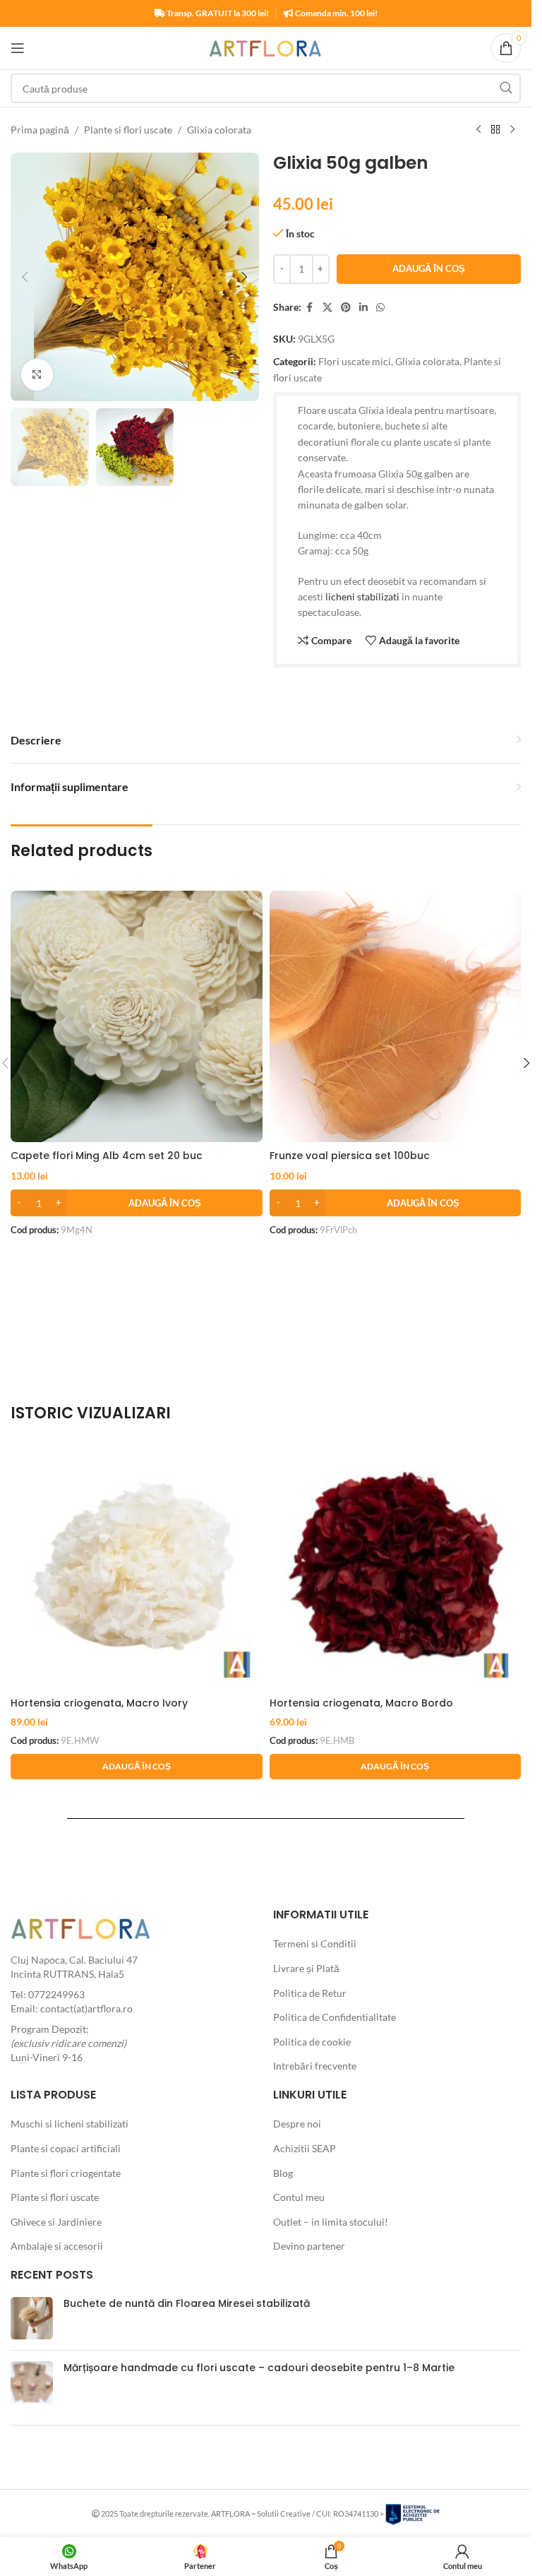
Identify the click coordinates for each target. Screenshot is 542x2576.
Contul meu (299, 2197)
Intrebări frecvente (315, 2066)
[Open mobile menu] (18, 48)
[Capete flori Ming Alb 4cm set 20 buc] (137, 1017)
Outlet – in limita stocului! (331, 2222)
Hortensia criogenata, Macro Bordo (361, 1703)
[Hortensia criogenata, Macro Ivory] (137, 1564)
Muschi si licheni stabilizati (70, 2124)
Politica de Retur (310, 1993)
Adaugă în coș (429, 268)
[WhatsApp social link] (380, 308)
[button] (25, 277)
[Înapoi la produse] (495, 130)
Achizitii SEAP (305, 2148)
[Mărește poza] (37, 375)
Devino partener (309, 2246)
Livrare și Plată (306, 1968)
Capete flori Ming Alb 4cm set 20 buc (107, 1156)
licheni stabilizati (362, 596)
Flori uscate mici (355, 361)
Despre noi (297, 2124)
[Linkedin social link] (363, 308)
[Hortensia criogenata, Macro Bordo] (396, 1564)
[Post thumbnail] (32, 2318)
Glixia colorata (219, 130)
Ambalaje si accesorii (57, 2246)
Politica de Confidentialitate (335, 2017)
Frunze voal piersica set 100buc (350, 1156)
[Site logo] (266, 47)
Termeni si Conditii (315, 1943)
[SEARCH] (506, 88)
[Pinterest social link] (346, 308)
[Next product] (512, 130)
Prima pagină (40, 130)
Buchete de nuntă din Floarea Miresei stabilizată (187, 2303)
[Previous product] (478, 130)
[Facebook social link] (310, 308)
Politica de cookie (312, 2042)
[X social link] (327, 308)
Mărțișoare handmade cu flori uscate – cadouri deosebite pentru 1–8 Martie (259, 2368)
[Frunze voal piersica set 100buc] (396, 1017)
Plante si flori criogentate (66, 2173)
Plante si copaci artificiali (66, 2148)
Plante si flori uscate (128, 130)
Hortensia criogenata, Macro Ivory (99, 1703)
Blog (283, 2173)
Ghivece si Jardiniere (56, 2222)
